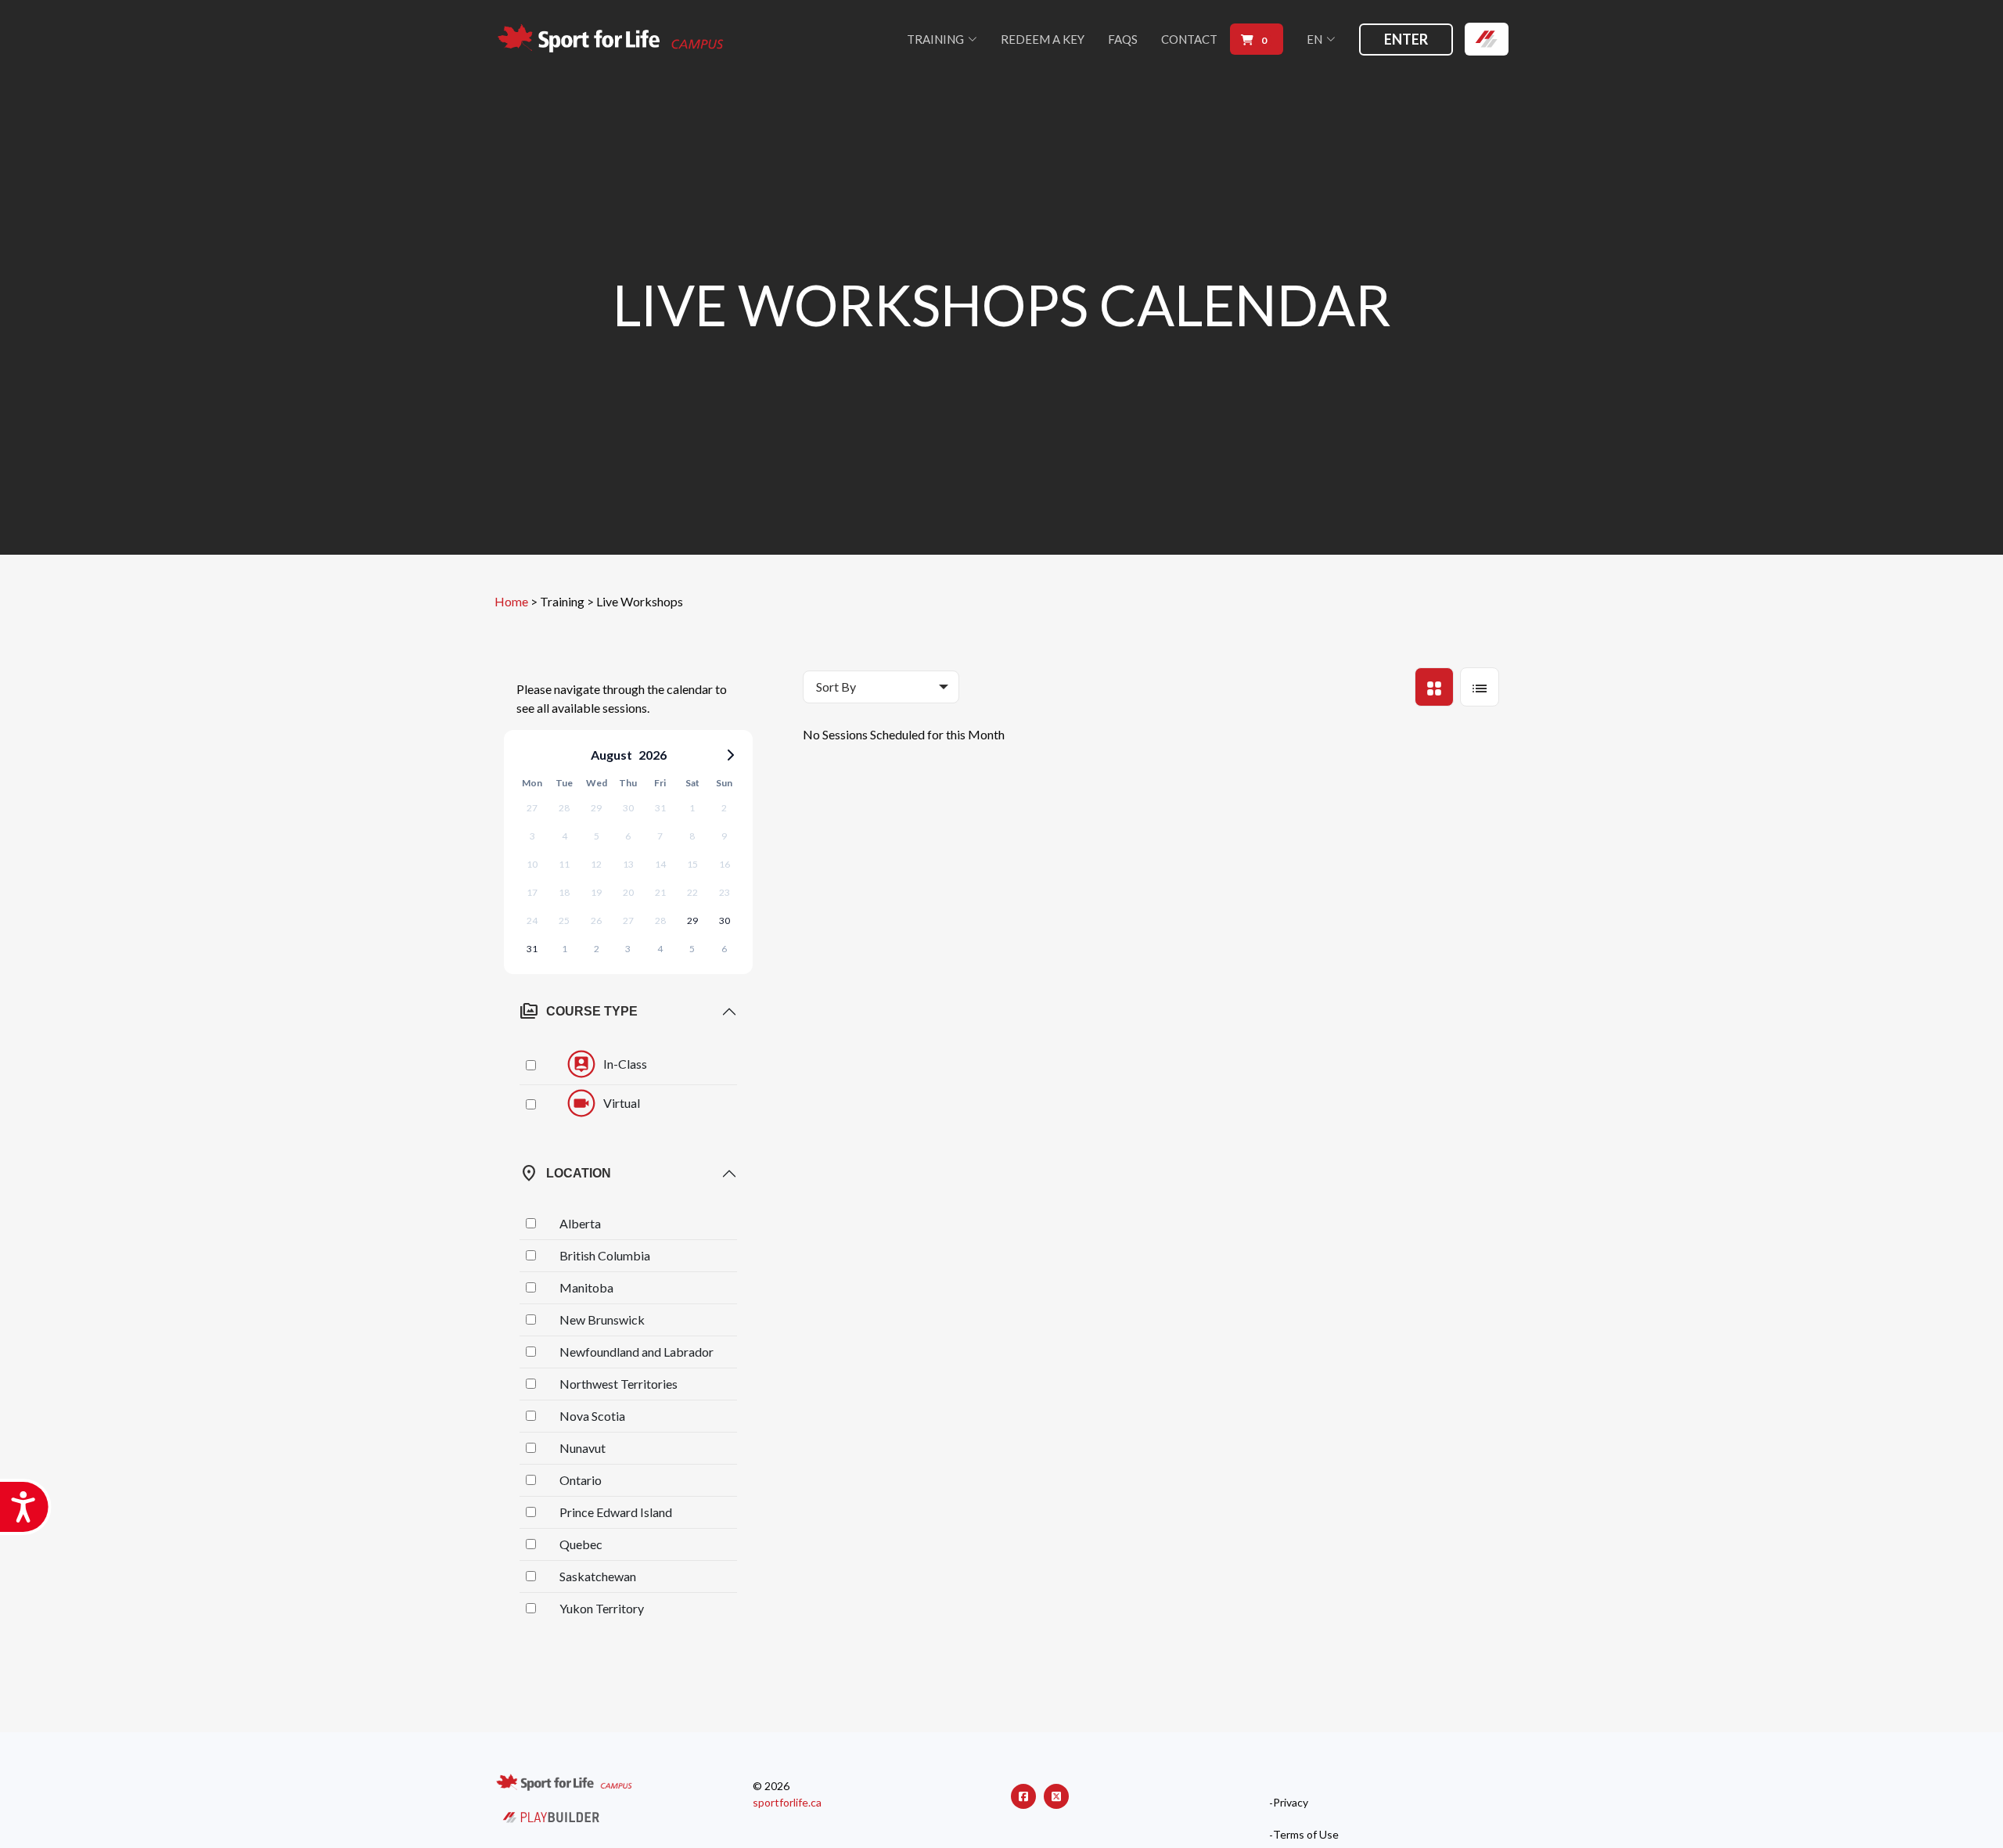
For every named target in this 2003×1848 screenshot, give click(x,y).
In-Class (625, 1063)
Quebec (581, 1544)
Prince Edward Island (616, 1512)
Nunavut (583, 1448)
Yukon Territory (602, 1608)
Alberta (580, 1223)
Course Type (579, 1012)
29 (692, 920)
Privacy (1291, 1803)
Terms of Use (1306, 1835)
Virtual (622, 1102)
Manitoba (586, 1287)
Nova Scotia (592, 1416)
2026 (653, 755)
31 (532, 949)
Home (511, 601)
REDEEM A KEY (1043, 39)
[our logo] (612, 40)
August (611, 755)
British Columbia (605, 1255)
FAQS (1123, 39)
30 (725, 920)
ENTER (1406, 39)
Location (565, 1174)
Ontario (581, 1480)
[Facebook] (1023, 1796)
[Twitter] (1056, 1796)
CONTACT (1189, 39)
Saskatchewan (598, 1576)
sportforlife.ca (787, 1802)
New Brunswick (602, 1319)
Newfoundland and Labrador (637, 1352)
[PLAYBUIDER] (551, 1816)
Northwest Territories (619, 1384)
